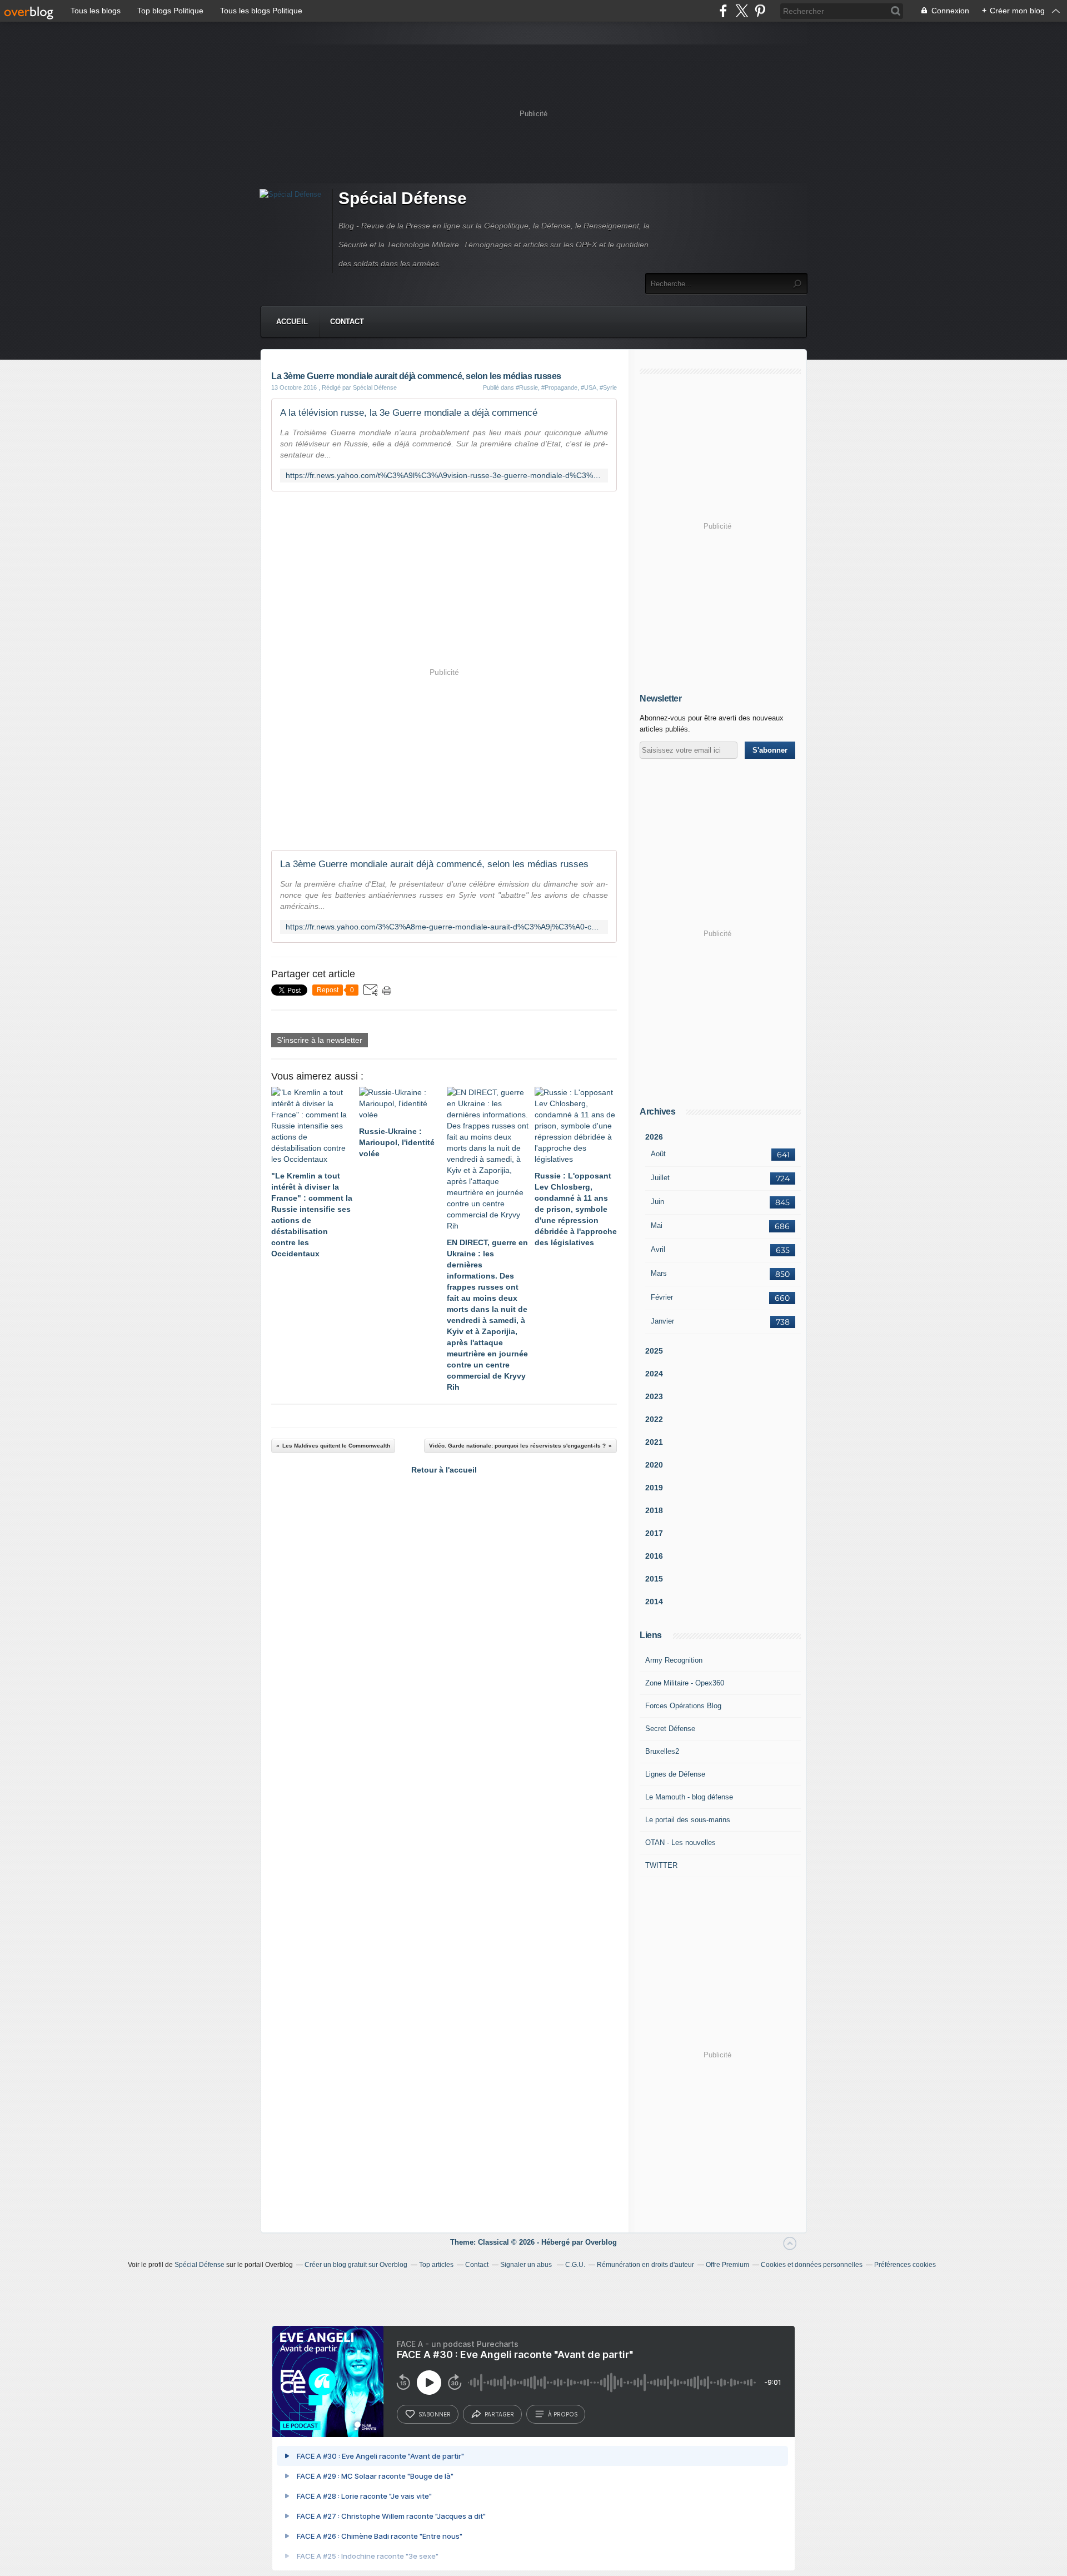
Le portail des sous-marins (688, 1820)
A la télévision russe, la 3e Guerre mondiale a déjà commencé (409, 413)
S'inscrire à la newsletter (320, 1040)
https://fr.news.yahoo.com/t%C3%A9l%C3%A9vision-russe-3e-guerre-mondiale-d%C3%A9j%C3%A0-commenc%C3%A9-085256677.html (444, 476)
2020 (654, 1465)
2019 (654, 1488)
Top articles (436, 2265)
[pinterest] (760, 11)
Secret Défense (670, 1729)
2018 (654, 1510)
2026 (654, 1137)
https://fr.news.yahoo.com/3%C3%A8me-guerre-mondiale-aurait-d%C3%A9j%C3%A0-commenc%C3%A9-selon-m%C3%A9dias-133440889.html (444, 927)
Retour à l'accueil (444, 1470)
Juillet (660, 1178)
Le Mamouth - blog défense (689, 1797)
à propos (563, 2414)
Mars (659, 1273)
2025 (654, 1351)
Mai (657, 1225)
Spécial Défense (403, 198)
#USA (589, 387)
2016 (654, 1556)
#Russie (527, 387)
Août (658, 1154)
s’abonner (435, 2414)
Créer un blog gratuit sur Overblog (356, 2265)
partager (499, 2414)
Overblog (601, 2242)
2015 (654, 1579)
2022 (654, 1419)
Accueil (292, 322)
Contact (347, 322)
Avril (658, 1249)
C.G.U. (575, 2265)
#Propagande (559, 387)
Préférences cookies (905, 2265)
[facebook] (723, 11)
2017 (654, 1533)
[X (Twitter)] (742, 11)
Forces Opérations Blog (683, 1706)
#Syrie (608, 387)
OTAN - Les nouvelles (680, 1843)
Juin (657, 1202)
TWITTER (661, 1865)
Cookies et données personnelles (812, 2265)
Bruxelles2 (662, 1751)
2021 (654, 1442)
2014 (654, 1602)
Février (662, 1297)
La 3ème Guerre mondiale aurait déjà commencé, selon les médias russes (434, 864)
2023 (654, 1396)
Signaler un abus (527, 2265)
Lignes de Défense (675, 1774)
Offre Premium (727, 2265)
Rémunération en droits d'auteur (645, 2265)
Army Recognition (674, 1660)
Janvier (662, 1321)
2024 (654, 1374)
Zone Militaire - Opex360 (685, 1683)
